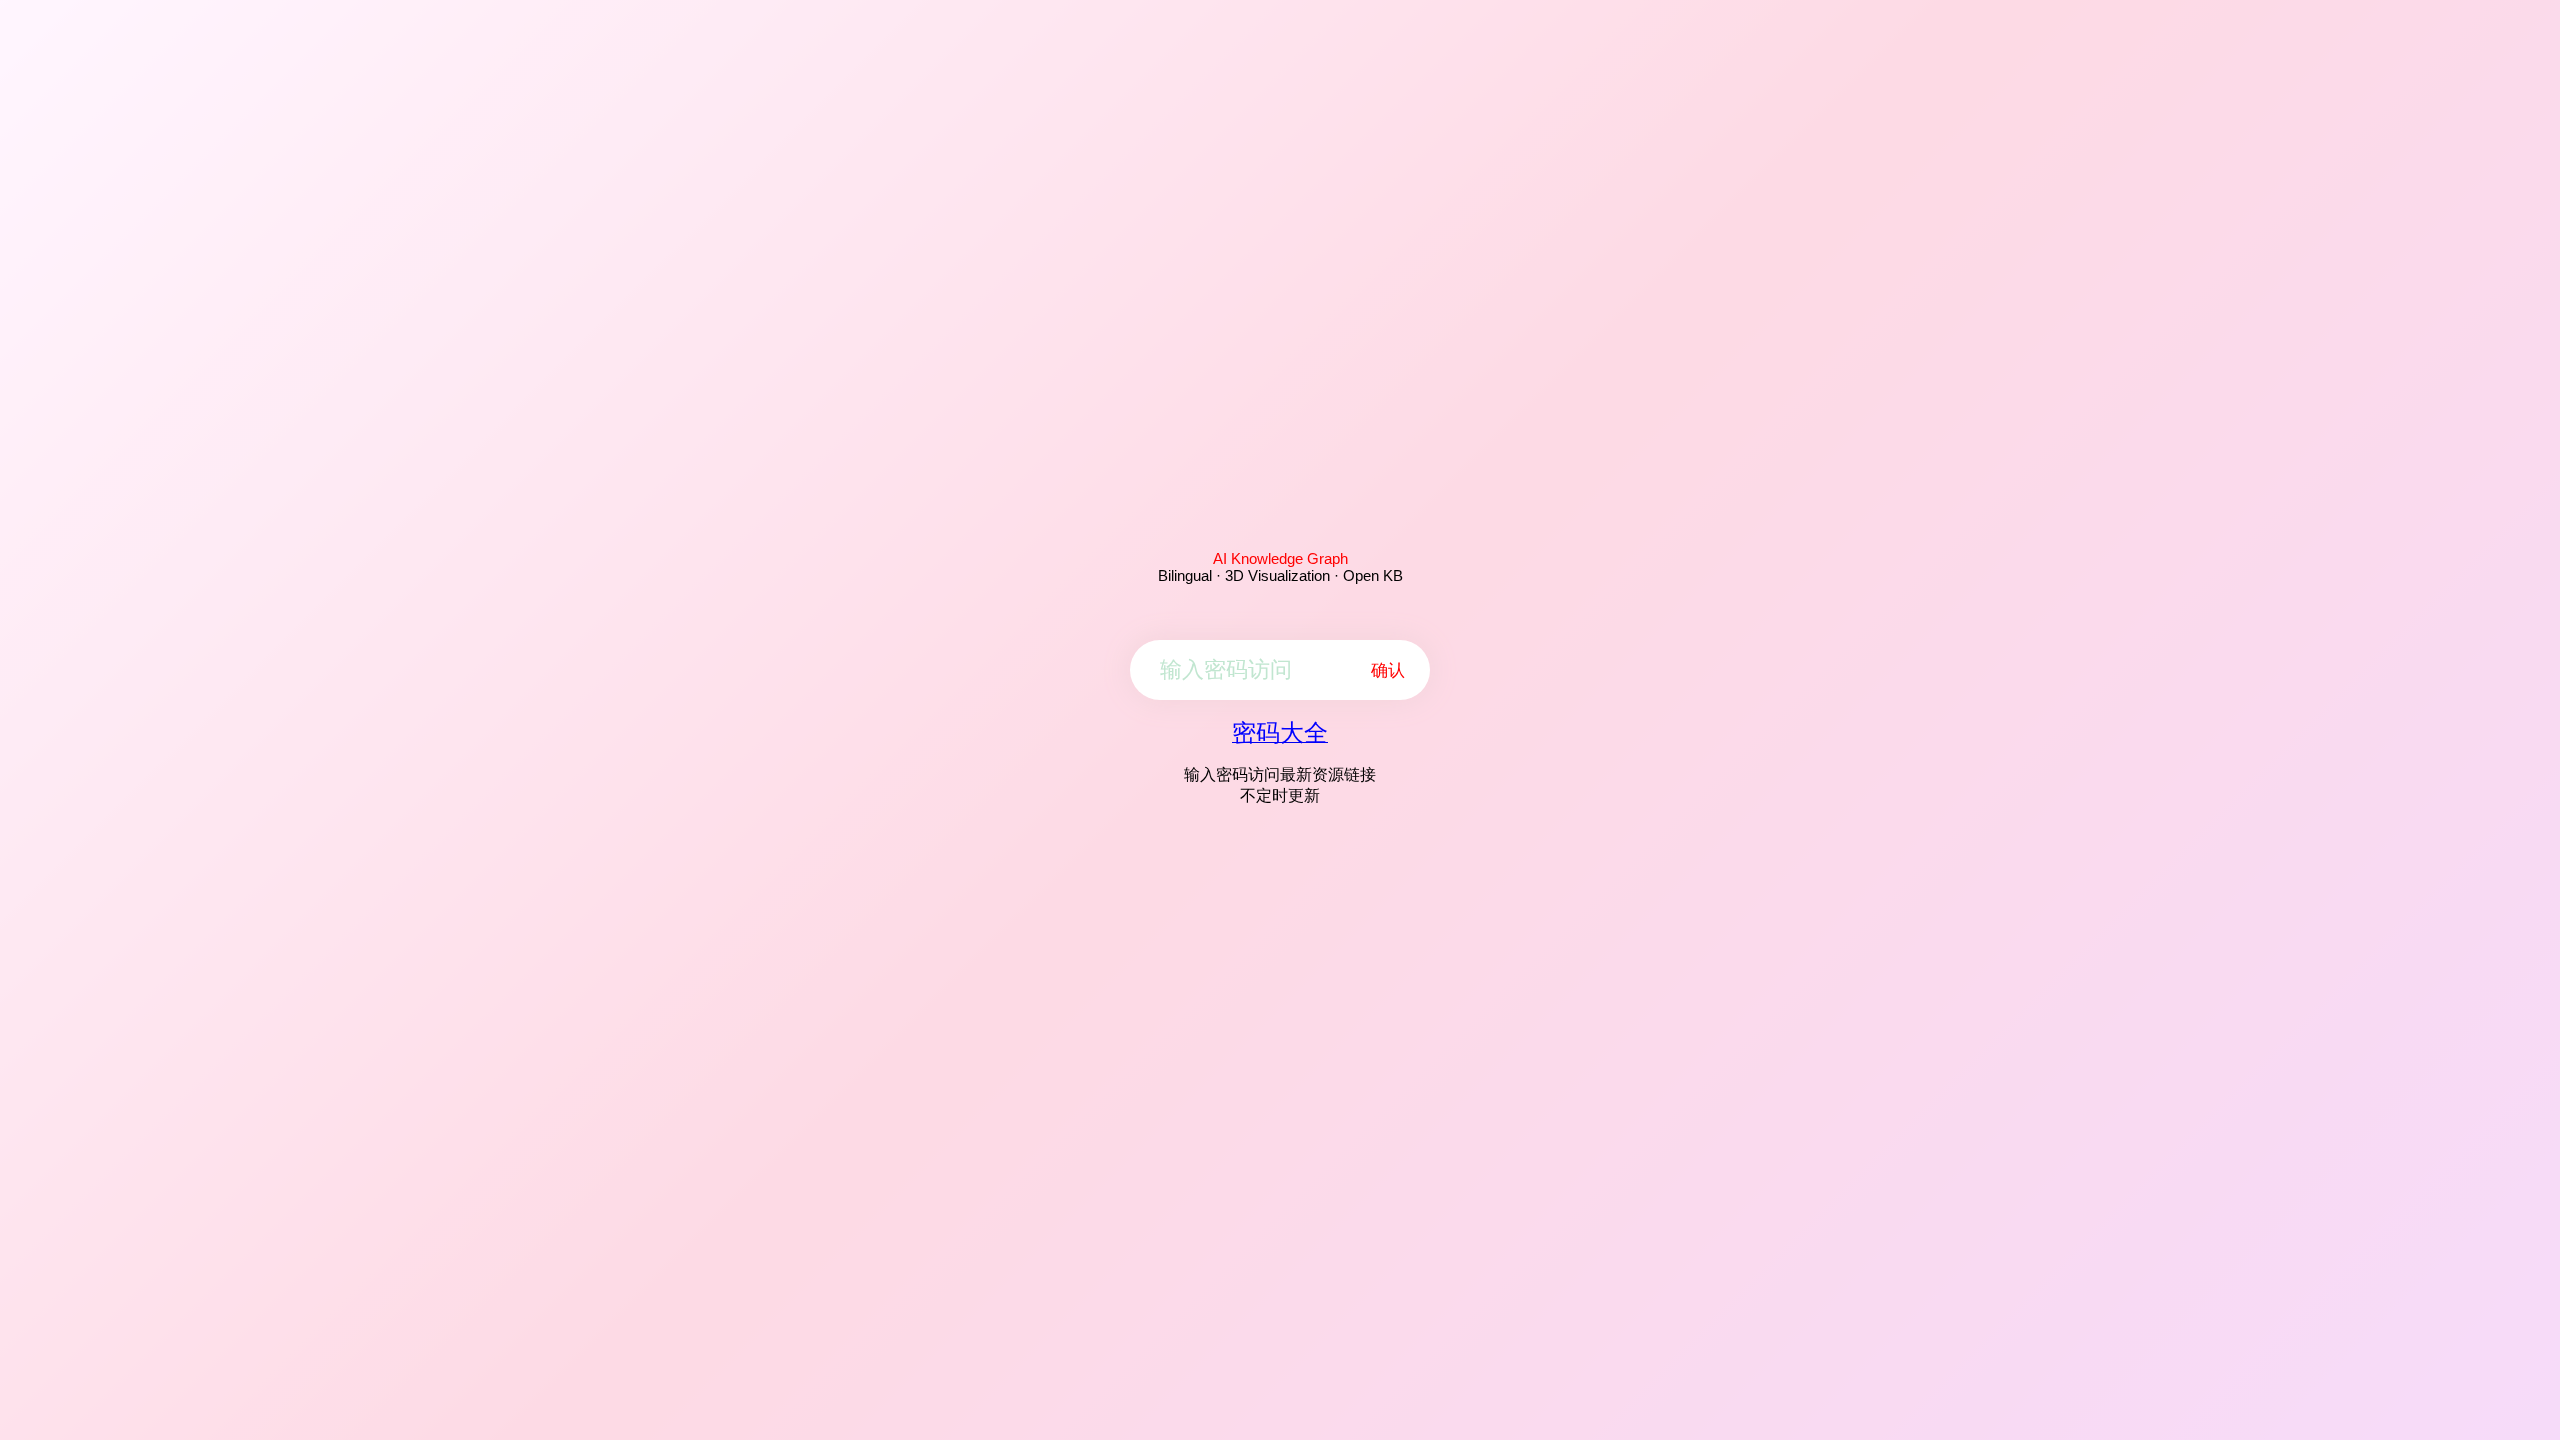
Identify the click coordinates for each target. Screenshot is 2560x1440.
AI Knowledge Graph (1280, 558)
